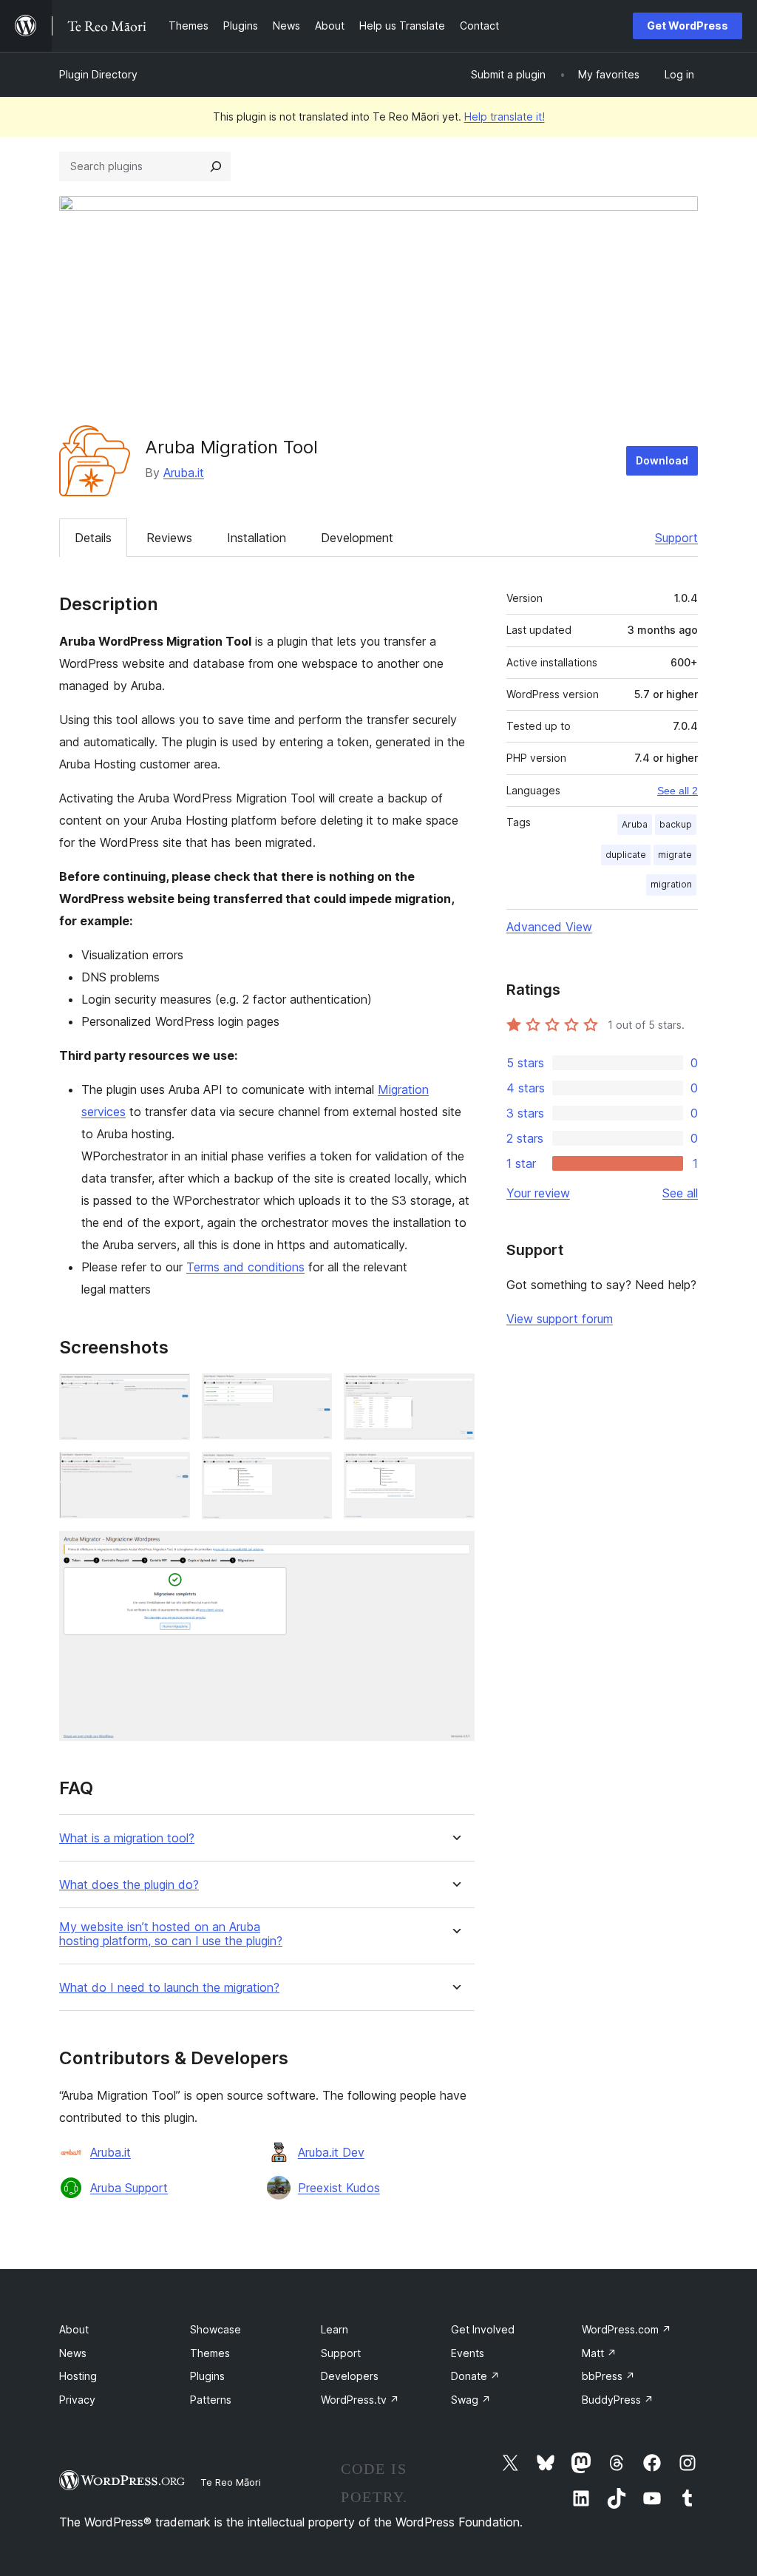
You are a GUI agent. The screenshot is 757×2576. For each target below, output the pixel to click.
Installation (257, 538)
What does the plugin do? (129, 1885)
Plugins (207, 2376)
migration (671, 884)
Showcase (215, 2329)
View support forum (560, 1319)
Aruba (635, 824)
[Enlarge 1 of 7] (170, 1393)
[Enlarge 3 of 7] (455, 1393)
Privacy (77, 2400)
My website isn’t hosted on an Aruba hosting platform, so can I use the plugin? (171, 1934)
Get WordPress (688, 26)
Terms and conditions (245, 1267)
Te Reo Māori (231, 2482)
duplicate (626, 855)
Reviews (169, 538)
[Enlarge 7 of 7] (455, 1551)
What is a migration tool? (127, 1838)
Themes (210, 2353)
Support (676, 538)
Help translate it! (505, 116)
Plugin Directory (98, 74)
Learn (335, 2329)
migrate (675, 855)
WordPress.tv (360, 2400)
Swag (471, 2400)
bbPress (608, 2376)
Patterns (211, 2400)
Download (662, 460)
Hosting (78, 2376)
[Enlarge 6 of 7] (455, 1472)
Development (357, 538)
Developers (350, 2376)
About (74, 2329)
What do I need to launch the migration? (169, 1988)
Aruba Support (129, 2188)
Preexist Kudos (339, 2188)
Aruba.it (184, 473)
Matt (599, 2353)
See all (680, 1193)
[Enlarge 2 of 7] (312, 1393)
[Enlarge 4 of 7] (170, 1472)
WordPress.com (627, 2329)
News (73, 2353)
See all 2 (678, 791)
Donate (475, 2376)
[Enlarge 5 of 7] (312, 1472)
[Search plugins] (216, 166)
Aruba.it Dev (331, 2152)
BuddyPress (618, 2400)
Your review (538, 1193)
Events (468, 2353)
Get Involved (483, 2329)
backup (676, 824)
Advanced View (549, 927)
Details (93, 538)
